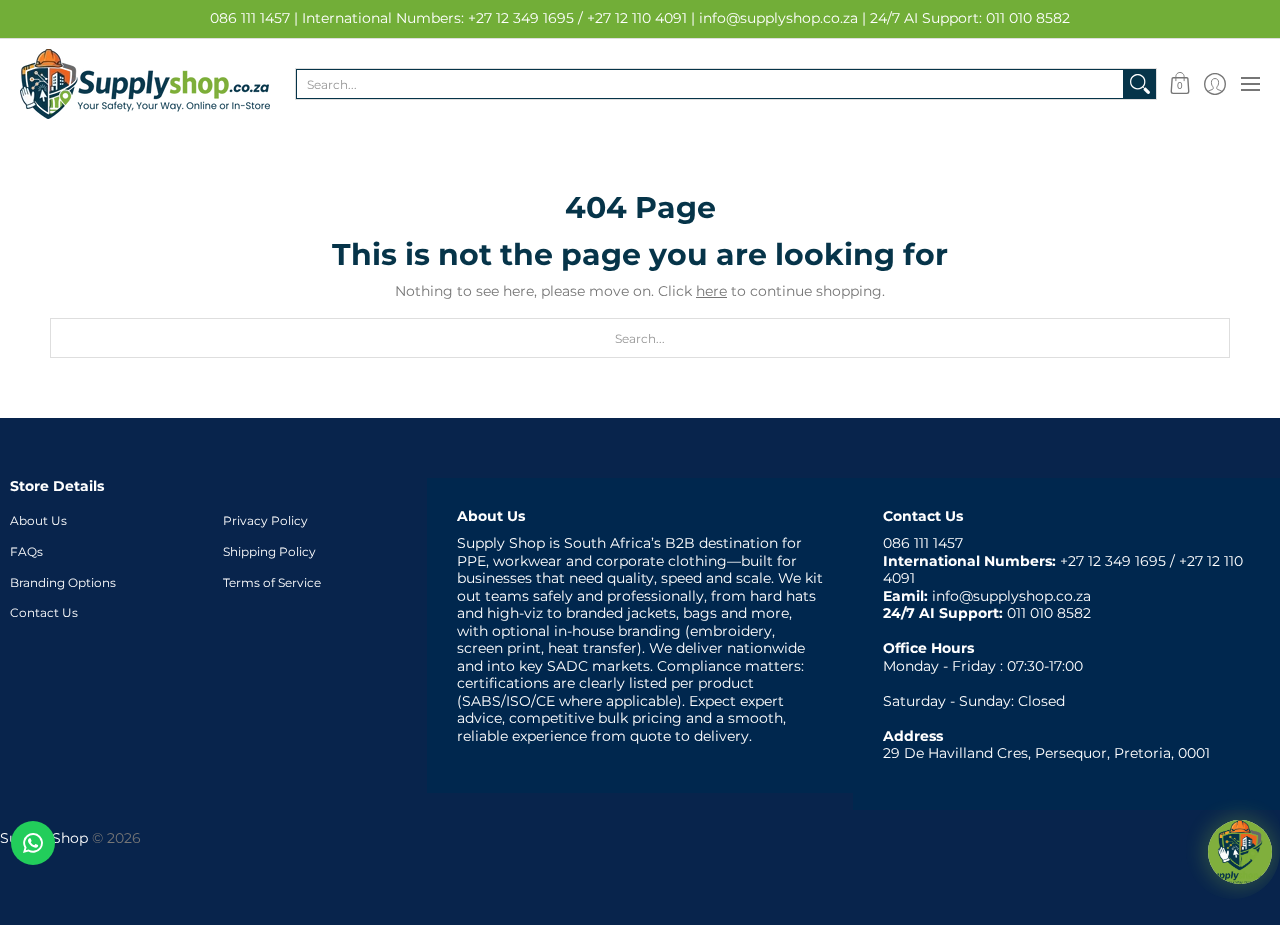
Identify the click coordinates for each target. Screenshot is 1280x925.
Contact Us (44, 612)
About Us (38, 520)
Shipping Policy (269, 551)
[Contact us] (33, 843)
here (711, 291)
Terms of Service (272, 582)
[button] (1179, 84)
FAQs (26, 551)
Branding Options (63, 582)
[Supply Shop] (145, 84)
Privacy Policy (265, 520)
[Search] (1140, 84)
